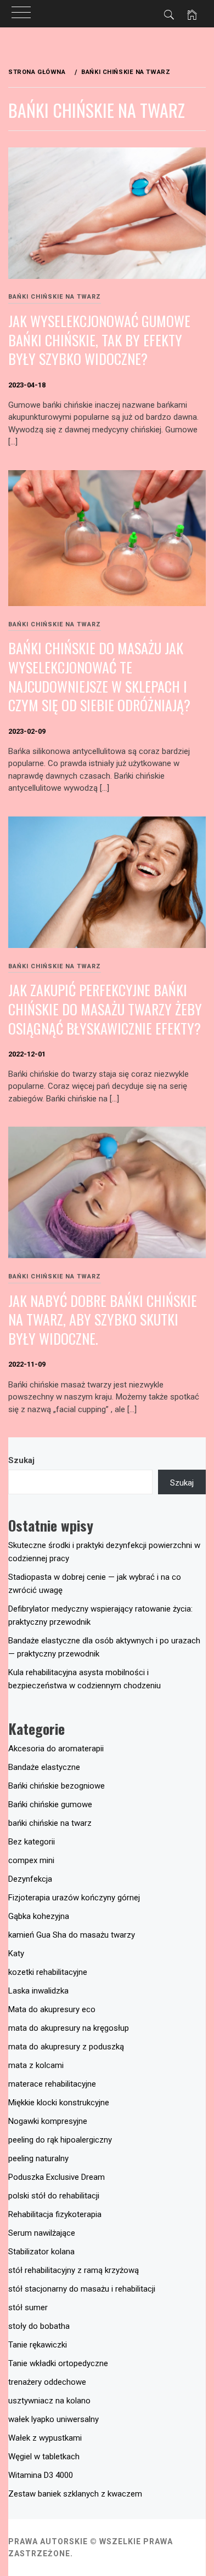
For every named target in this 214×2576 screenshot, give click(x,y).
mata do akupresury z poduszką (66, 2047)
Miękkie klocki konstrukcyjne (59, 2103)
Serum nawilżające (42, 2233)
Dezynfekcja (30, 1879)
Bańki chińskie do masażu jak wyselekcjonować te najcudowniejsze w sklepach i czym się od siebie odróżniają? (99, 676)
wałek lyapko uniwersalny (54, 2419)
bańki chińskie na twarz (55, 297)
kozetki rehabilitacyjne (48, 1972)
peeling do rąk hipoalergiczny (60, 2140)
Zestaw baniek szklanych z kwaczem (75, 2494)
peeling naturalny (38, 2158)
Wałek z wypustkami (45, 2438)
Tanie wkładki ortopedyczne (58, 2363)
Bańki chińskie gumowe (50, 1804)
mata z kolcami (36, 2065)
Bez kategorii (32, 1842)
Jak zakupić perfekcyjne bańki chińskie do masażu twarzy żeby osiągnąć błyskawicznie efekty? (105, 1009)
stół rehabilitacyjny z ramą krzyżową (74, 2270)
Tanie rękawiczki (38, 2345)
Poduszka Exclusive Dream (57, 2177)
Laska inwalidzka (38, 1991)
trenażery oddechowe (47, 2382)
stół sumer (28, 2307)
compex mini (31, 1860)
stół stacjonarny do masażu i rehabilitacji (82, 2289)
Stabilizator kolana (41, 2252)
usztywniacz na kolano (49, 2401)
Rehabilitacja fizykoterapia (55, 2214)
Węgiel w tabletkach (44, 2457)
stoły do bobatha (39, 2326)
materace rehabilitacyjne (52, 2084)
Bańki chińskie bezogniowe (57, 1786)
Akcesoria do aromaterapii (56, 1749)
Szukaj (21, 1460)
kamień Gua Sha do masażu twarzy (72, 1935)
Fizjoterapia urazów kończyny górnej (74, 1898)
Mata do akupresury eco (52, 2009)
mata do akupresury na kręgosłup (69, 2028)
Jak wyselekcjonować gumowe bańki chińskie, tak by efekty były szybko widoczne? (99, 340)
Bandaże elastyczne (44, 1767)
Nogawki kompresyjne (48, 2121)
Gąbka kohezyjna (39, 1916)
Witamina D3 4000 (41, 2475)
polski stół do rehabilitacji (54, 2196)
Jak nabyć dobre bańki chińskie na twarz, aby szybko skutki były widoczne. (103, 1320)
